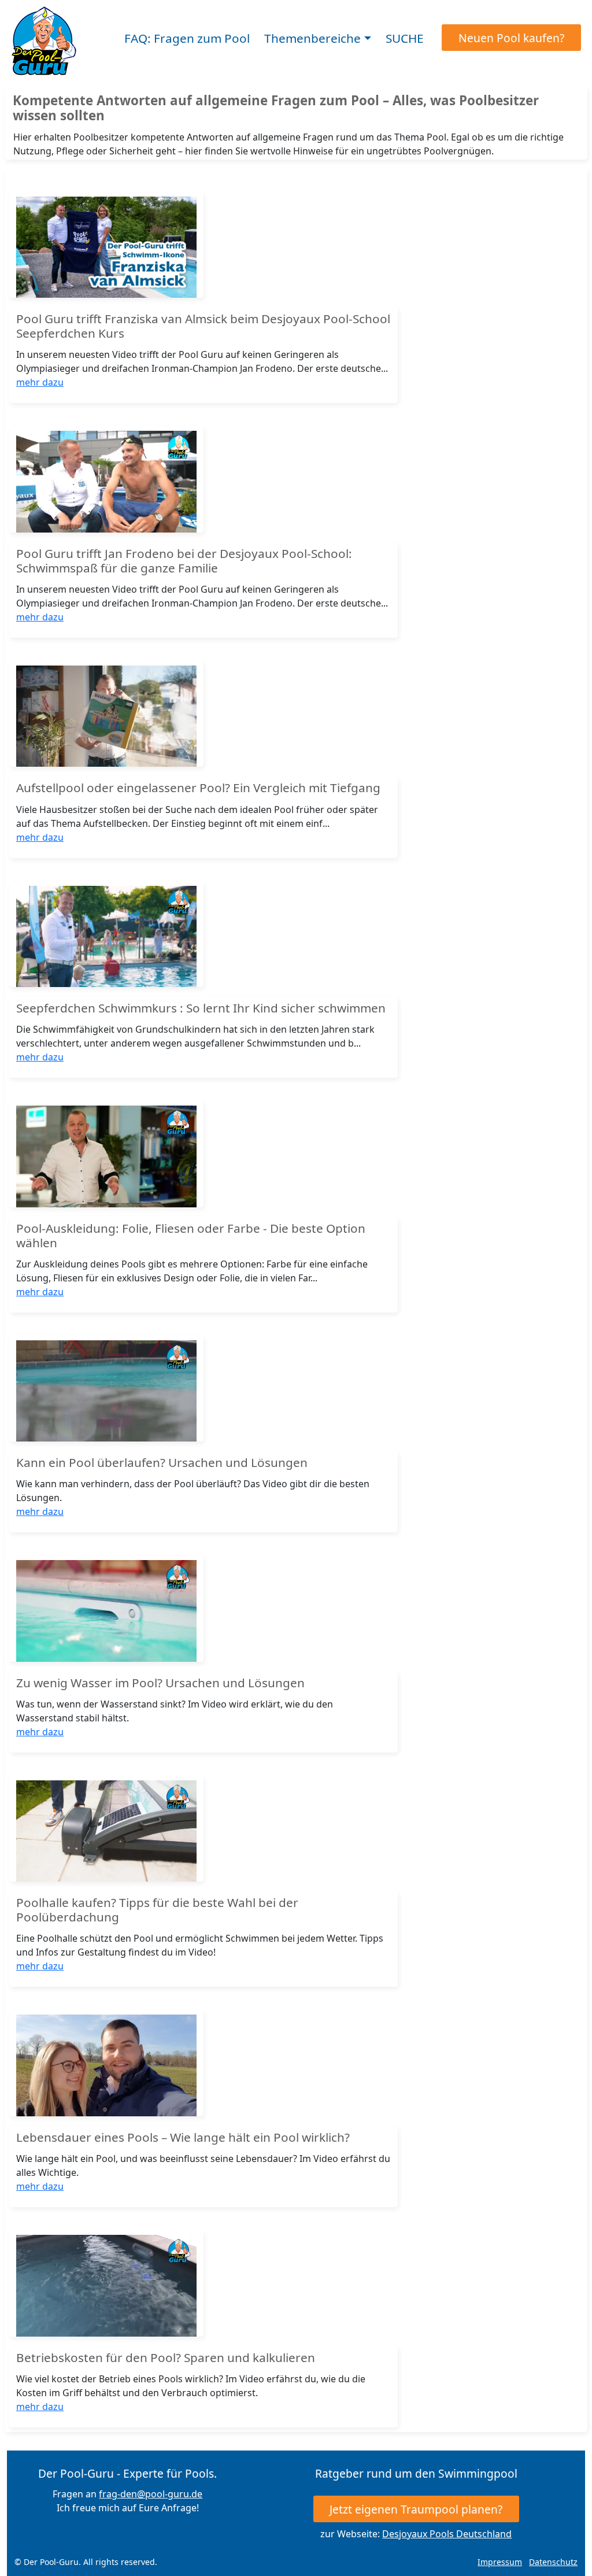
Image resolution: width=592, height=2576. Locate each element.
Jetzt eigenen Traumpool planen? (416, 2509)
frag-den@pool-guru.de (151, 2494)
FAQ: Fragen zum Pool (187, 39)
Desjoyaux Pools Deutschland (447, 2534)
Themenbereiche (312, 39)
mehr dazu (40, 382)
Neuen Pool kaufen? (511, 38)
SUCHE (405, 39)
